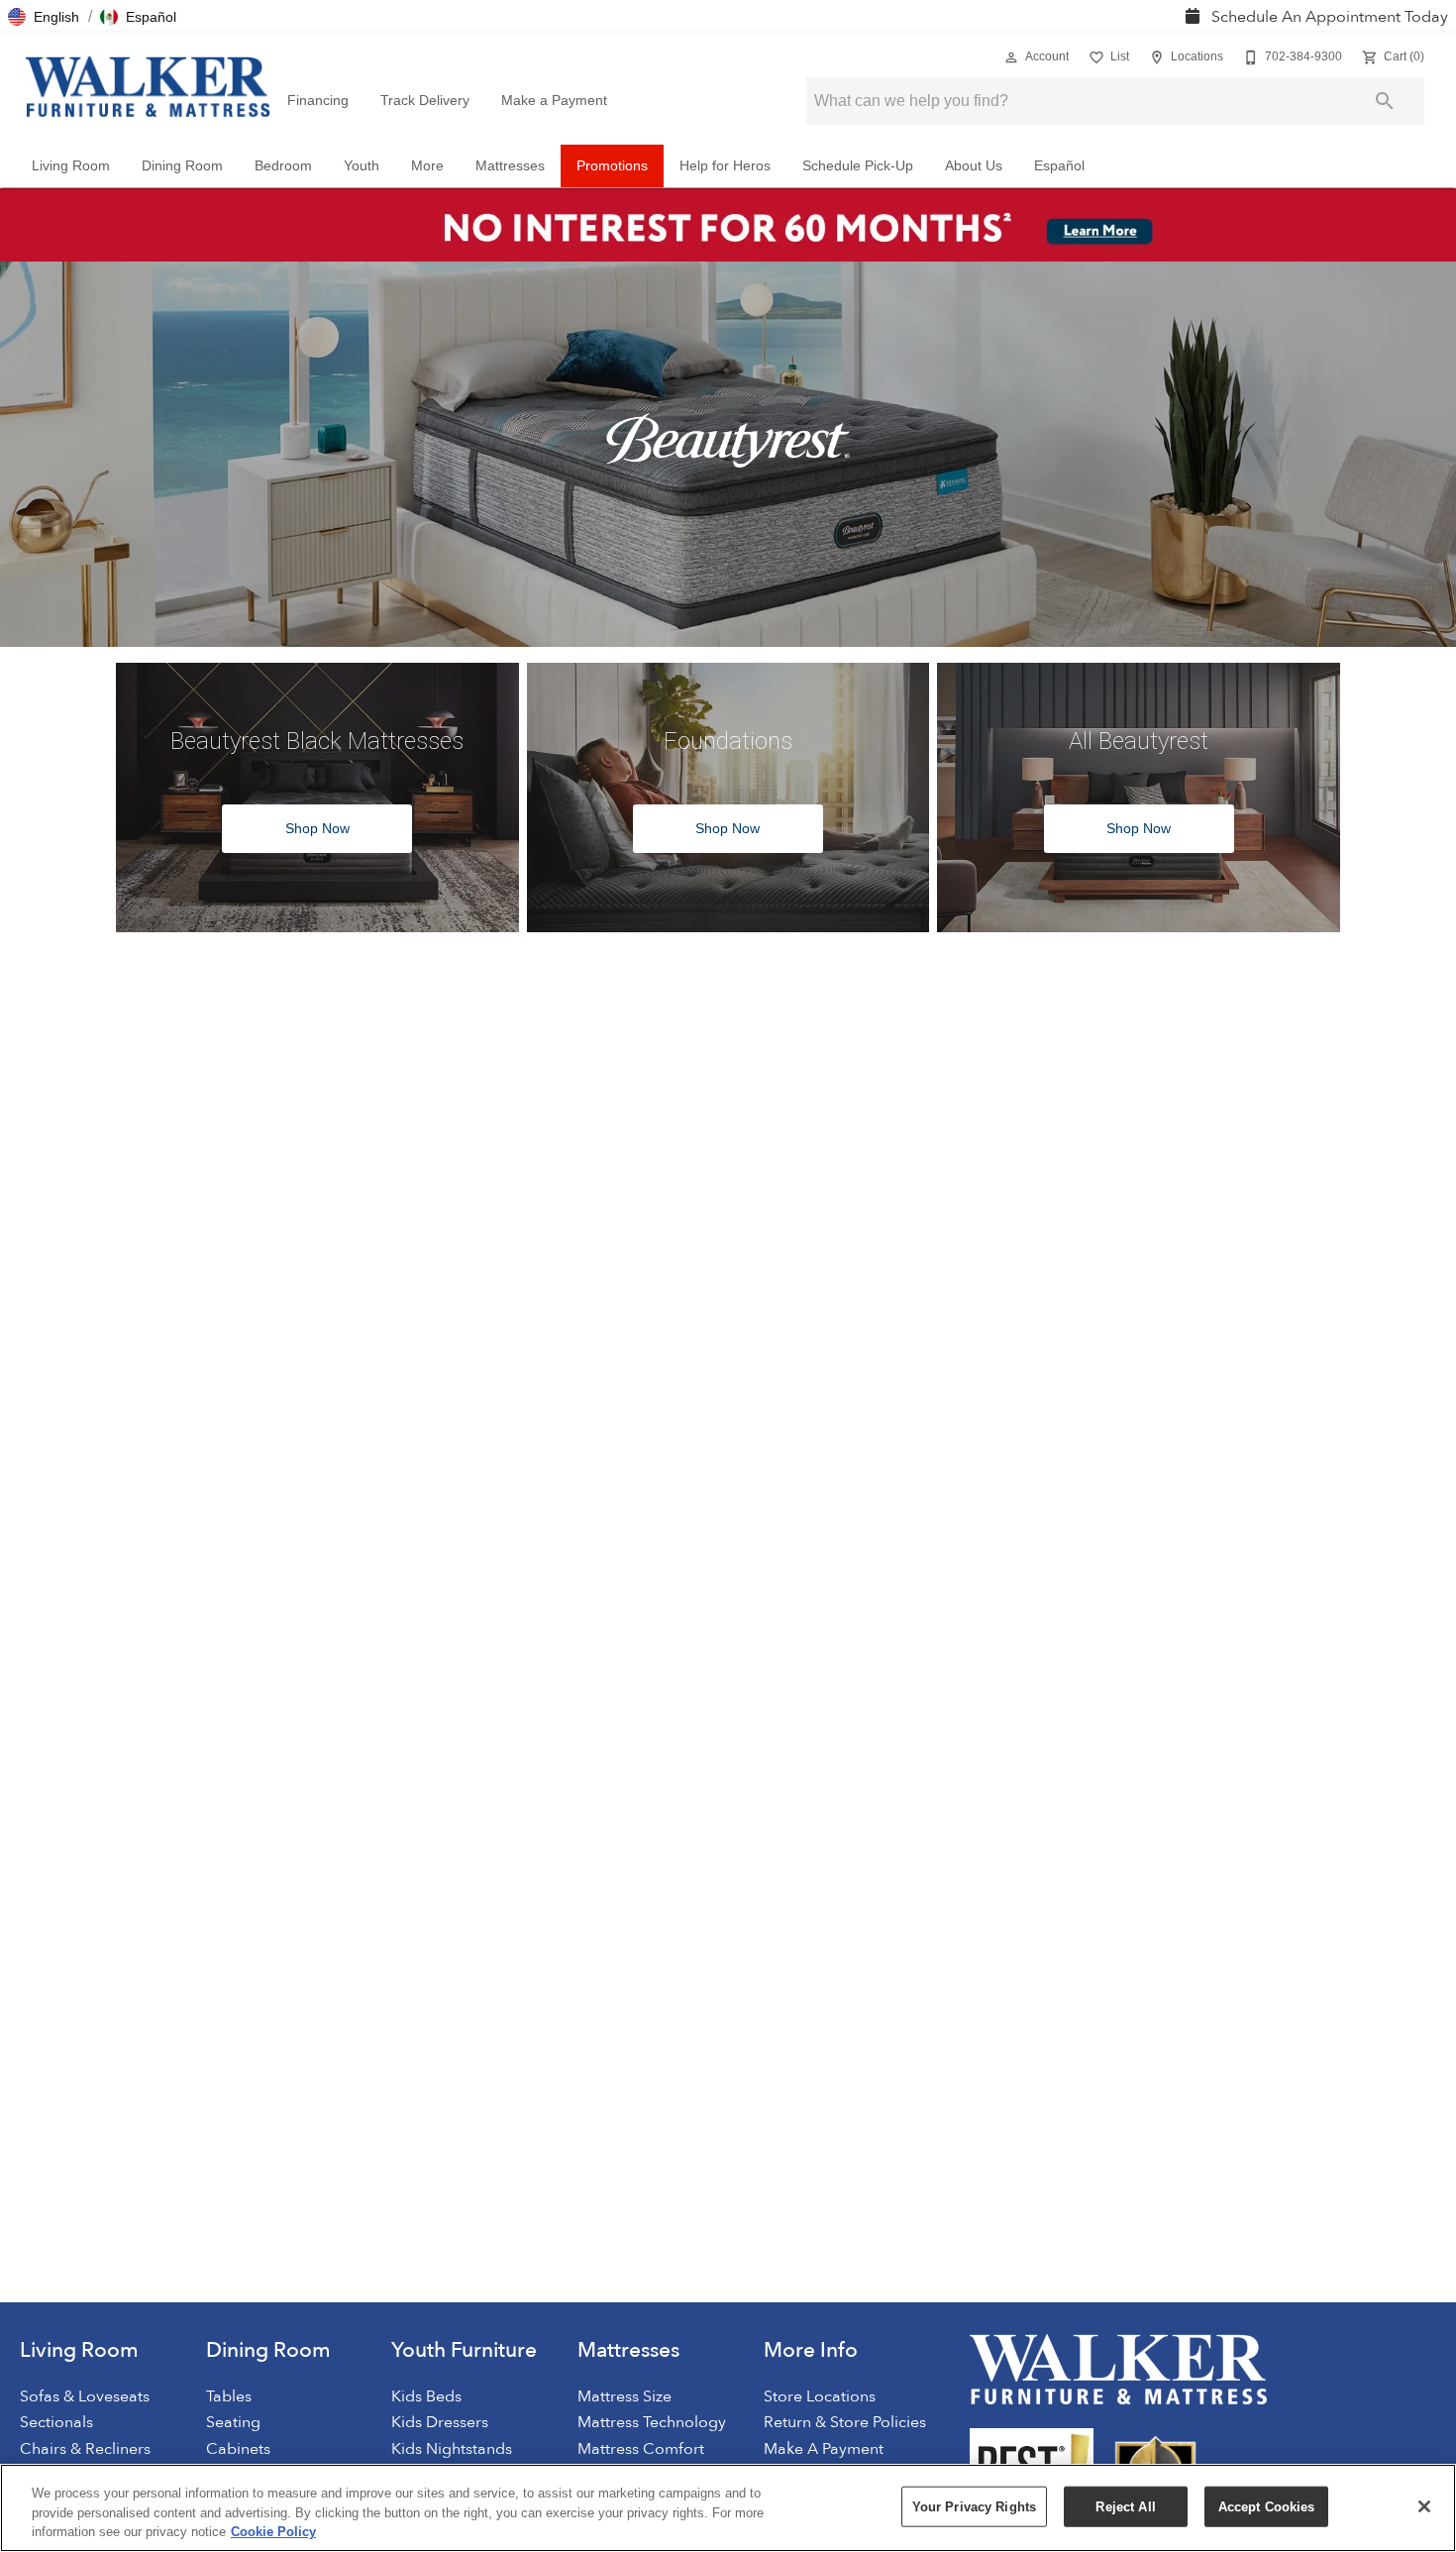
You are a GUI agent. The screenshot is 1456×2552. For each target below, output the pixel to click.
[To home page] (148, 87)
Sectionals (56, 2422)
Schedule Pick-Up (858, 166)
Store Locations (820, 2396)
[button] (44, 17)
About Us (974, 166)
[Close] (1424, 2506)
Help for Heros (725, 166)
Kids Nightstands (452, 2449)
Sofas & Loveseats (85, 2396)
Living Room (71, 166)
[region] (728, 2508)
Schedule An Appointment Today (1328, 17)
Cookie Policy (273, 2532)
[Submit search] (1385, 101)
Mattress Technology (652, 2422)
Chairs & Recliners (85, 2449)
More (427, 166)
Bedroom (283, 166)
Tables (229, 2396)
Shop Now (317, 828)
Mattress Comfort (641, 2449)
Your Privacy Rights (974, 2506)
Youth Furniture (464, 2350)
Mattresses (510, 166)
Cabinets (238, 2449)
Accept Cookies (1267, 2506)
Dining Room (182, 166)
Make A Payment (824, 2449)
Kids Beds (426, 2396)
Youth (362, 166)
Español (1059, 166)
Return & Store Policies (845, 2422)
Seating (233, 2422)
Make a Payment (554, 101)
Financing (318, 101)
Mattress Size (624, 2396)
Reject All (1125, 2506)
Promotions (612, 166)
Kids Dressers (440, 2422)
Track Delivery (425, 101)
